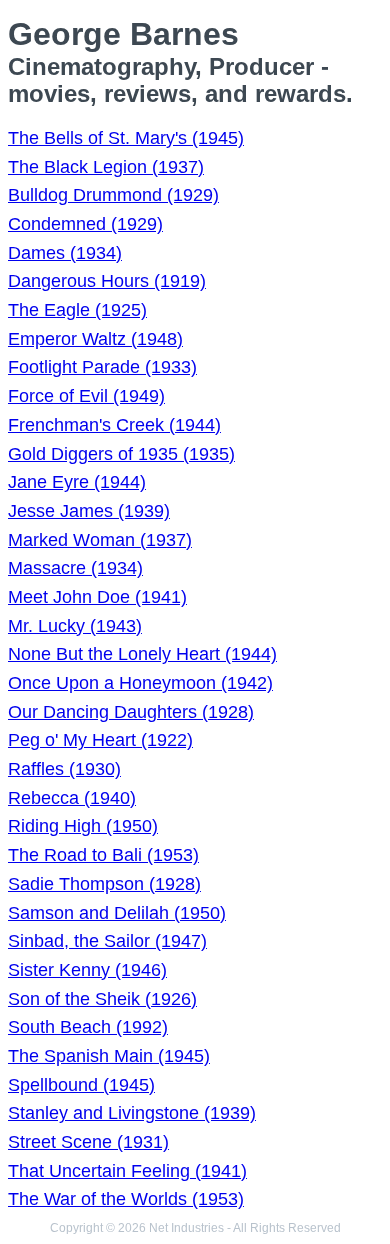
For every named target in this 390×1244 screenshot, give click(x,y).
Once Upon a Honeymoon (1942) (140, 683)
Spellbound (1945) (81, 1085)
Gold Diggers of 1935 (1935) (121, 454)
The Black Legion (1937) (106, 167)
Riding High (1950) (83, 826)
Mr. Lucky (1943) (75, 626)
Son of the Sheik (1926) (102, 999)
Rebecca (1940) (72, 798)
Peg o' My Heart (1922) (100, 740)
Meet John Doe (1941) (97, 597)
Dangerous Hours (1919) (107, 281)
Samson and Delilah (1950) (117, 913)
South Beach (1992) (88, 1027)
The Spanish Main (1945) (109, 1056)
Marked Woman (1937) (100, 540)
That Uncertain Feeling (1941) (127, 1171)
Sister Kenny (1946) (87, 970)
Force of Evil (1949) (86, 396)
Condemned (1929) (85, 224)
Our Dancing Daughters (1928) (131, 712)
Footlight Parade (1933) (102, 367)
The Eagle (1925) (77, 310)
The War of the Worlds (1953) (126, 1199)
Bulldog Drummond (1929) (113, 195)
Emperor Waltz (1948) (95, 339)
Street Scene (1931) (88, 1142)
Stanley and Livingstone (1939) (132, 1113)
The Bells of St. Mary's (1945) (126, 138)
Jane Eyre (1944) (77, 482)
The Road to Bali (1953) (103, 855)
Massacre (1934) (75, 568)
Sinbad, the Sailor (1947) (107, 941)
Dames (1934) (65, 253)
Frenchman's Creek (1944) (114, 425)
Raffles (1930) (64, 769)
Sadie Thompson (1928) (104, 884)
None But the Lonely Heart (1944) (142, 654)
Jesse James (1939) (89, 511)
